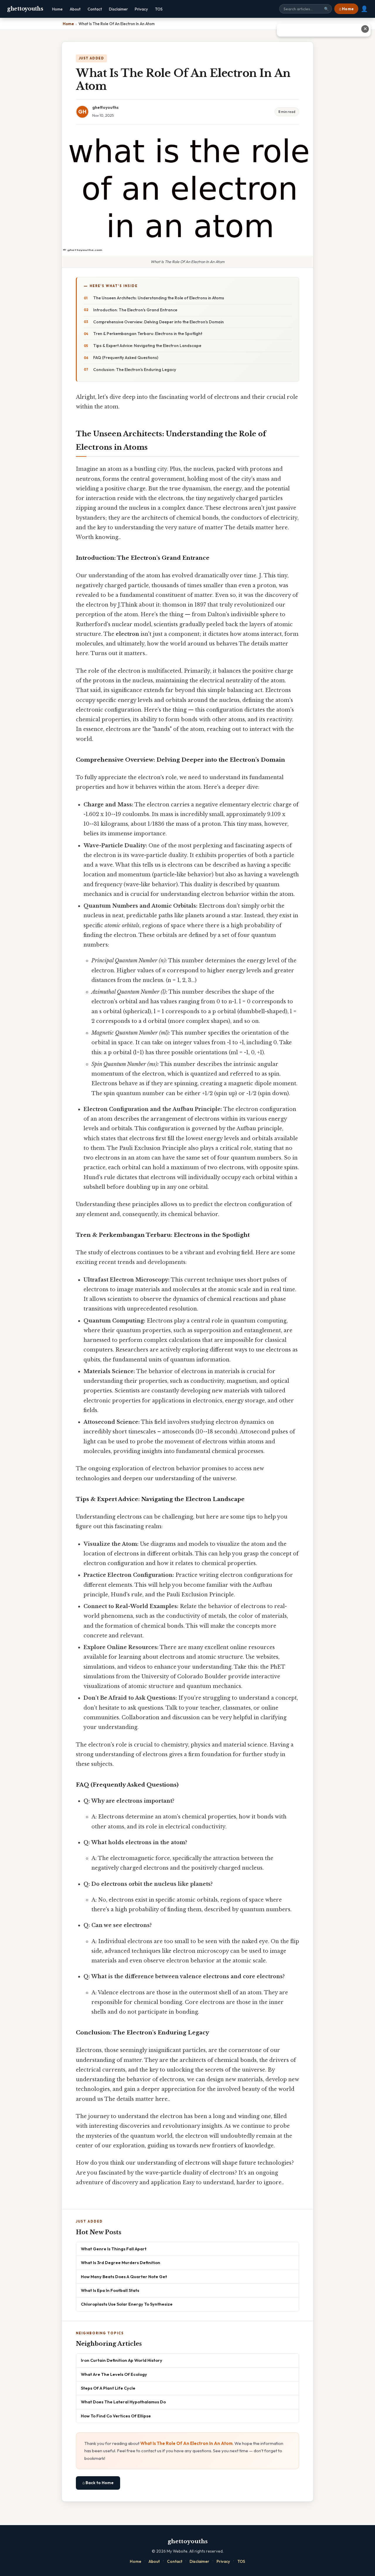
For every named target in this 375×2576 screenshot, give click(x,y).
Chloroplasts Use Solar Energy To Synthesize (127, 2304)
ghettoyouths (25, 9)
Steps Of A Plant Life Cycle (108, 2388)
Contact (95, 9)
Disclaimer (118, 9)
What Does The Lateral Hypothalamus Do (123, 2402)
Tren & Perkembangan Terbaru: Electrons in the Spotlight (148, 334)
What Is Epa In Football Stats (110, 2290)
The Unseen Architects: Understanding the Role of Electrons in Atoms (159, 298)
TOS (159, 9)
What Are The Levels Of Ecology (114, 2374)
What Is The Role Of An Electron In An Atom (186, 2443)
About (75, 9)
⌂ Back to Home (98, 2483)
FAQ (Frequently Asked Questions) (126, 358)
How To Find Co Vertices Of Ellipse (116, 2416)
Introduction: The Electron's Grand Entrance (135, 310)
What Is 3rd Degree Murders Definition (121, 2262)
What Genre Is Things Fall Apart (114, 2249)
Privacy (141, 9)
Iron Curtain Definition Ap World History (122, 2360)
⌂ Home (346, 9)
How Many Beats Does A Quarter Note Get (124, 2277)
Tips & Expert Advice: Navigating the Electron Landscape (147, 346)
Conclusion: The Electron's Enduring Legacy (135, 370)
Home (57, 9)
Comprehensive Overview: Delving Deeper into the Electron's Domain (158, 322)
